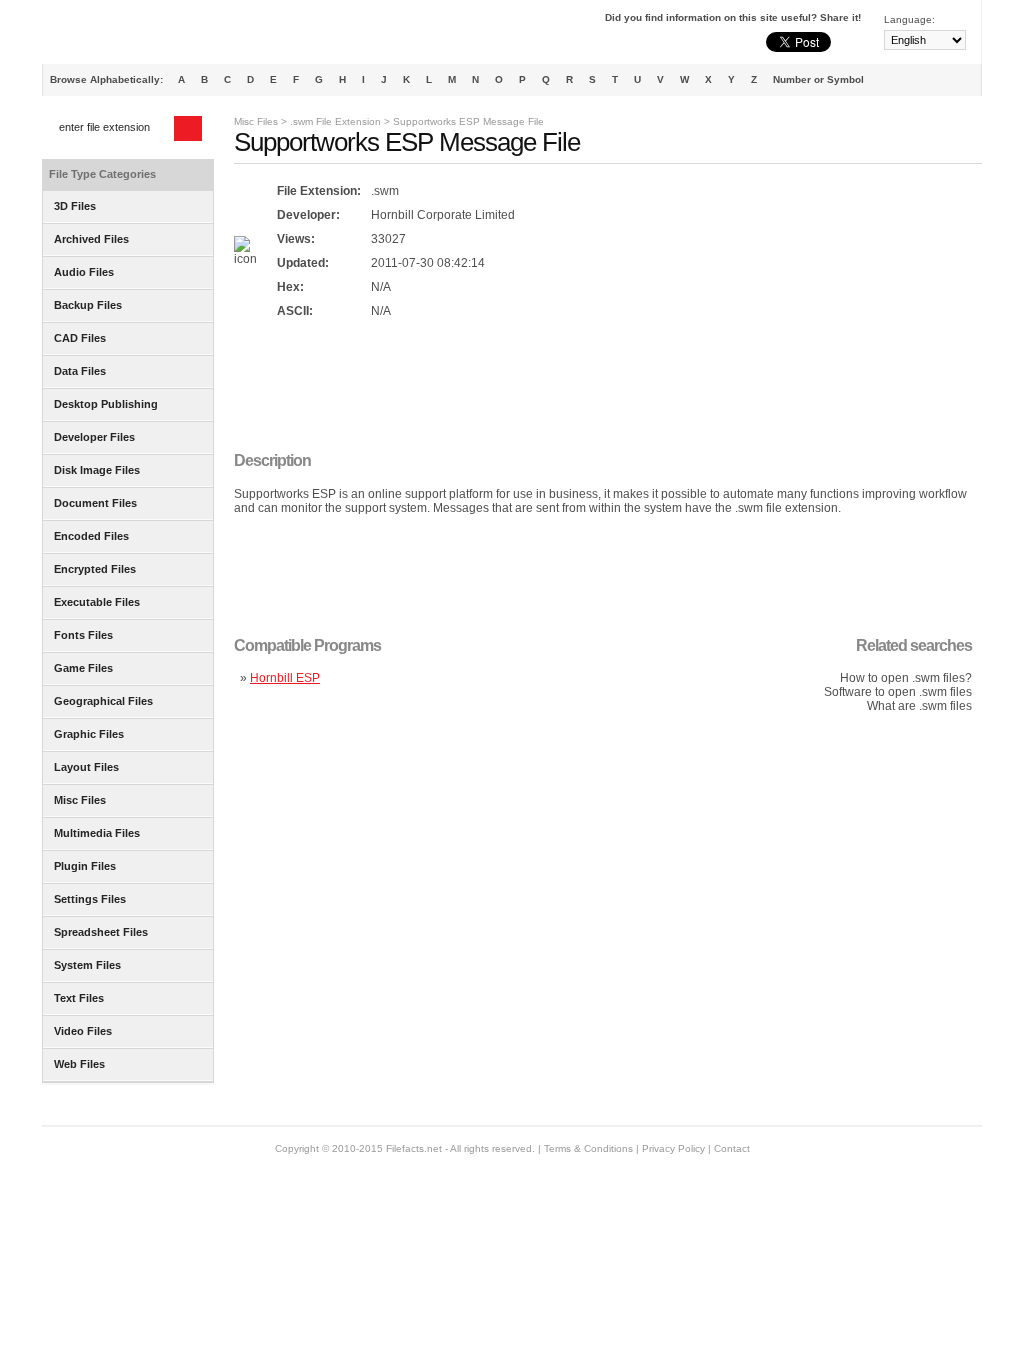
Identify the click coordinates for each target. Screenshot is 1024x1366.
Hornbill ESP (285, 678)
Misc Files (256, 121)
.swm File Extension (335, 121)
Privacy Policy (673, 1148)
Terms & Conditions (588, 1148)
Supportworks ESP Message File (468, 121)
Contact (732, 1148)
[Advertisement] (598, 387)
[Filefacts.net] (141, 36)
